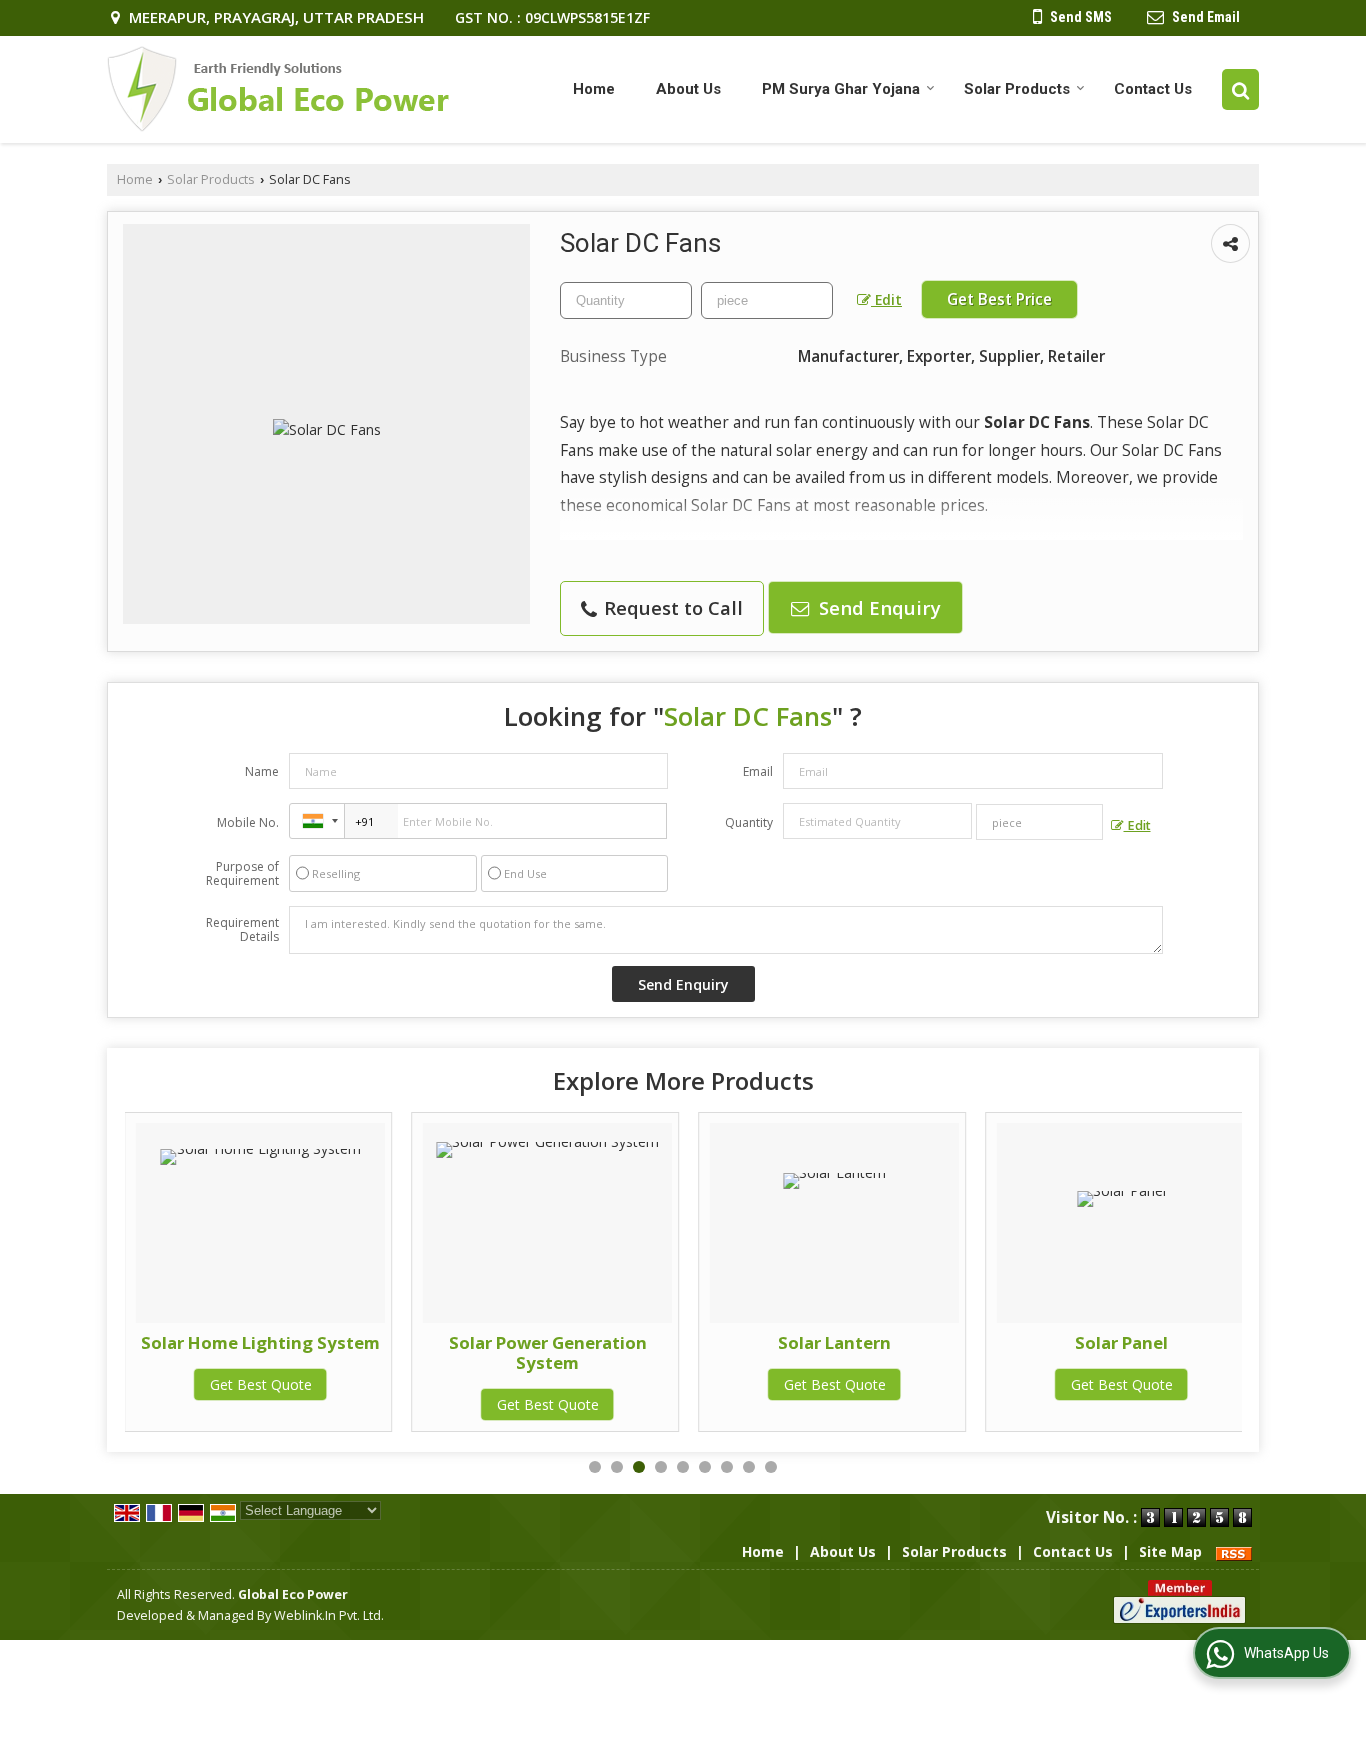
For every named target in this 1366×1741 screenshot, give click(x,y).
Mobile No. (248, 822)
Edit (886, 299)
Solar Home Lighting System (260, 1342)
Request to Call (671, 607)
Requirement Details (242, 930)
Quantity (749, 822)
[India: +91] (317, 821)
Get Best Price (999, 299)
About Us (688, 89)
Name (262, 771)
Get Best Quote (261, 1384)
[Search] (1240, 89)
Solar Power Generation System (548, 1352)
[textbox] (767, 300)
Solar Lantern (834, 1342)
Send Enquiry (877, 607)
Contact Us (1153, 89)
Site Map (1170, 1551)
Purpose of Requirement (242, 874)
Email (758, 771)
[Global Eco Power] (278, 89)
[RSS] (1234, 1551)
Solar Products (1017, 89)
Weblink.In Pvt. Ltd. (329, 1615)
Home (594, 89)
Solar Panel (1121, 1342)
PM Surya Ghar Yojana (841, 89)
